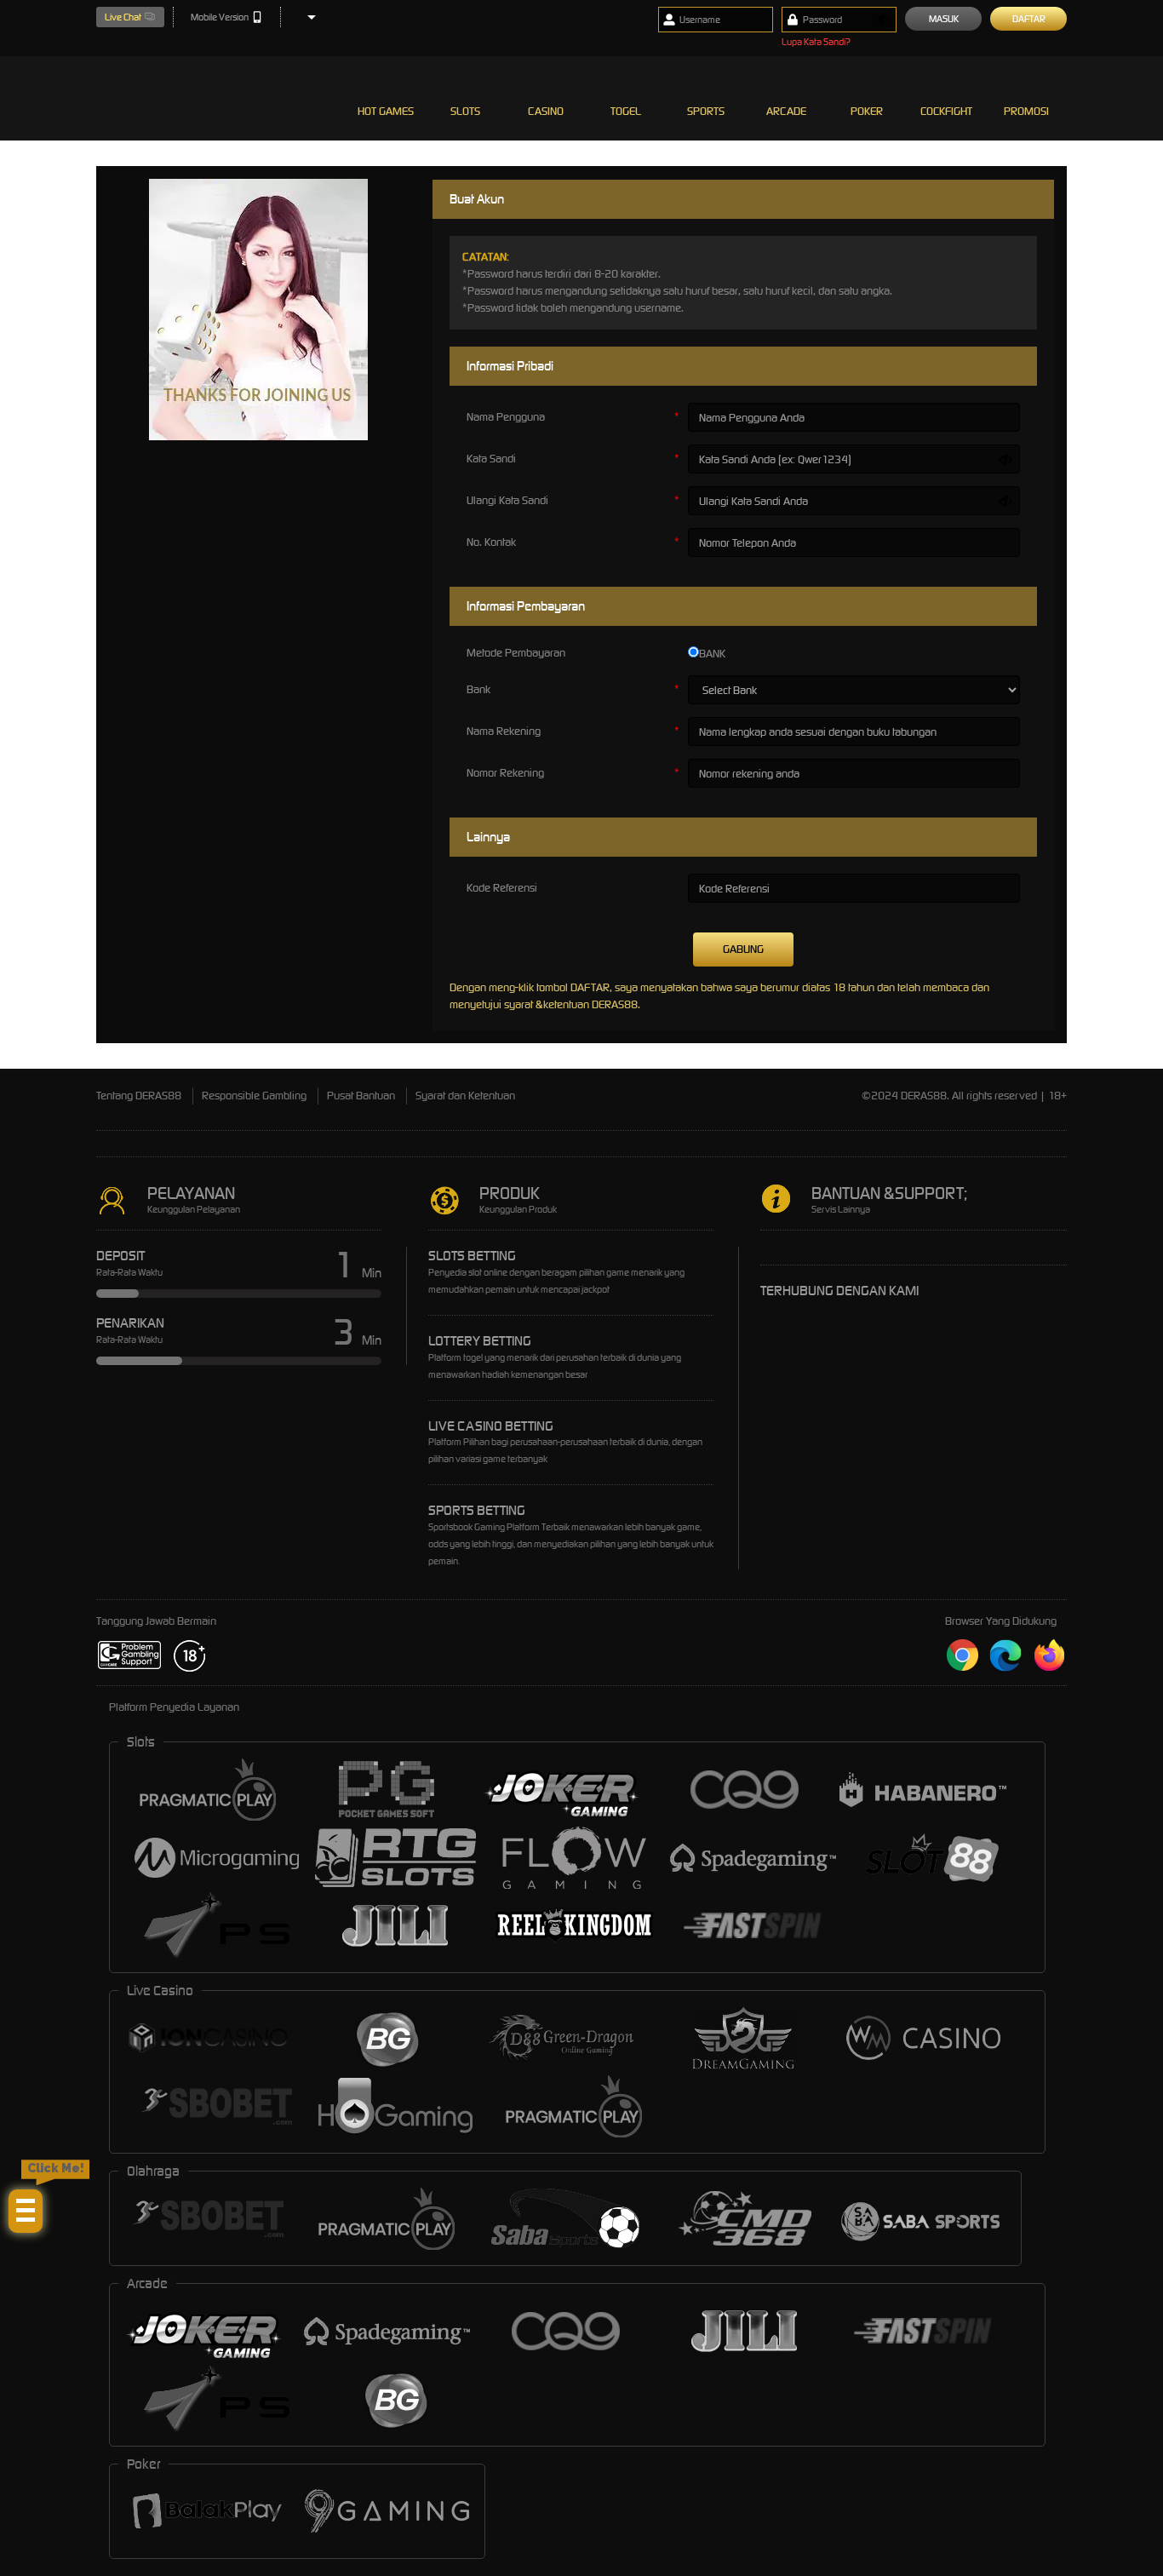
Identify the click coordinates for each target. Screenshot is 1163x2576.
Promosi (1026, 111)
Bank (478, 689)
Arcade (786, 111)
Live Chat (123, 17)
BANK (712, 654)
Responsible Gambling (254, 1096)
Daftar (1029, 19)
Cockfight (946, 111)
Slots (465, 111)
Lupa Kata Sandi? (816, 42)
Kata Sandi (491, 459)
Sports (706, 111)
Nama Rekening (504, 731)
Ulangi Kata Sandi (507, 500)
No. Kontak (491, 542)
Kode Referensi (502, 888)
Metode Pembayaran (516, 653)
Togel (626, 111)
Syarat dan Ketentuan (465, 1096)
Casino (546, 111)
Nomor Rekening (505, 773)
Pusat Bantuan (361, 1096)
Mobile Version (220, 17)
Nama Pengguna (506, 417)
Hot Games (386, 111)
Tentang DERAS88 (139, 1096)
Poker (867, 111)
